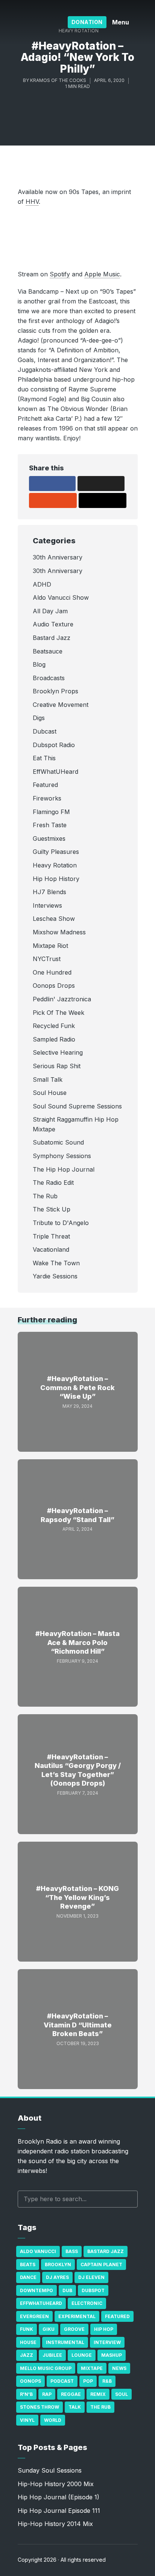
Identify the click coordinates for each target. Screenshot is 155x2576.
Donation (87, 22)
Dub (67, 2290)
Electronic (87, 2303)
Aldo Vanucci (38, 2251)
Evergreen (34, 2316)
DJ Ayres (57, 2277)
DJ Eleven (91, 2277)
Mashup (112, 2355)
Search (128, 2199)
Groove (74, 2329)
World (53, 2420)
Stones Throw (40, 2407)
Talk (75, 2407)
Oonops (30, 2381)
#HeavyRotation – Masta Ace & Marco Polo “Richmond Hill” (77, 1642)
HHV (32, 202)
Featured (117, 2316)
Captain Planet (101, 2264)
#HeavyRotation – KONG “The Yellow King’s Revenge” (77, 1897)
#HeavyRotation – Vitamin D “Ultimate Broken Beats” (78, 2025)
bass (72, 2251)
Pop (88, 2381)
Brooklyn (58, 2264)
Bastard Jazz (106, 2251)
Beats (28, 2264)
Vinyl (27, 2420)
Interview (107, 2342)
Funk (27, 2329)
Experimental (77, 2316)
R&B (107, 2381)
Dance (28, 2277)
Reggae (71, 2394)
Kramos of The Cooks (58, 80)
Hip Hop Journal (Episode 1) (59, 2497)
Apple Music (102, 274)
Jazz (27, 2355)
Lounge (82, 2355)
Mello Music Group (46, 2368)
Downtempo (36, 2290)
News (119, 2368)
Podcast (62, 2381)
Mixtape (92, 2368)
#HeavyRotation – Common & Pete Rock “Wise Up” (77, 1387)
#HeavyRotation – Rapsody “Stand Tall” (77, 1515)
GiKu (49, 2329)
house (28, 2342)
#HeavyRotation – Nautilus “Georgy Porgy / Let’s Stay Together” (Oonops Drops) (78, 1770)
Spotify (60, 274)
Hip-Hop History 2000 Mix (56, 2484)
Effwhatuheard (41, 2303)
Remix (98, 2394)
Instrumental (65, 2342)
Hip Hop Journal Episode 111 (59, 2511)
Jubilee (52, 2355)
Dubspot (93, 2290)
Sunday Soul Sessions (50, 2470)
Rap (47, 2394)
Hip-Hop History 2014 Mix (55, 2524)
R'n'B (26, 2394)
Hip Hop (104, 2329)
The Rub (100, 2407)
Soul (122, 2394)
